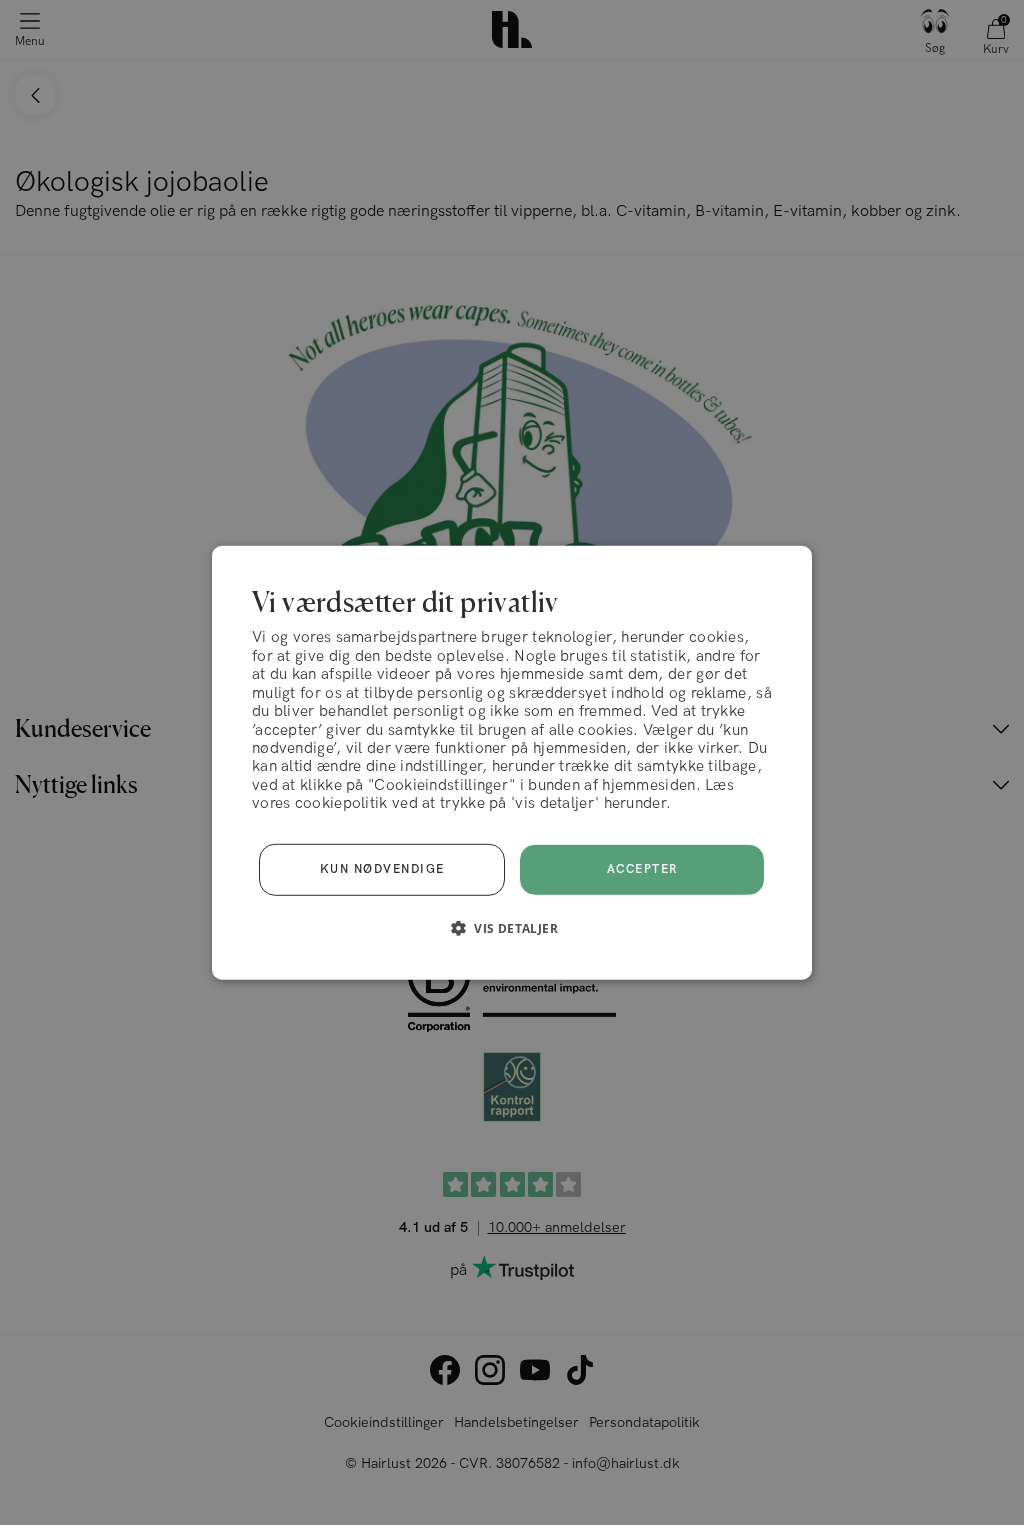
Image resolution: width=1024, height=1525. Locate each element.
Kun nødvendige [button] (382, 869)
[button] (512, 928)
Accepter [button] (642, 869)
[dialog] (512, 762)
